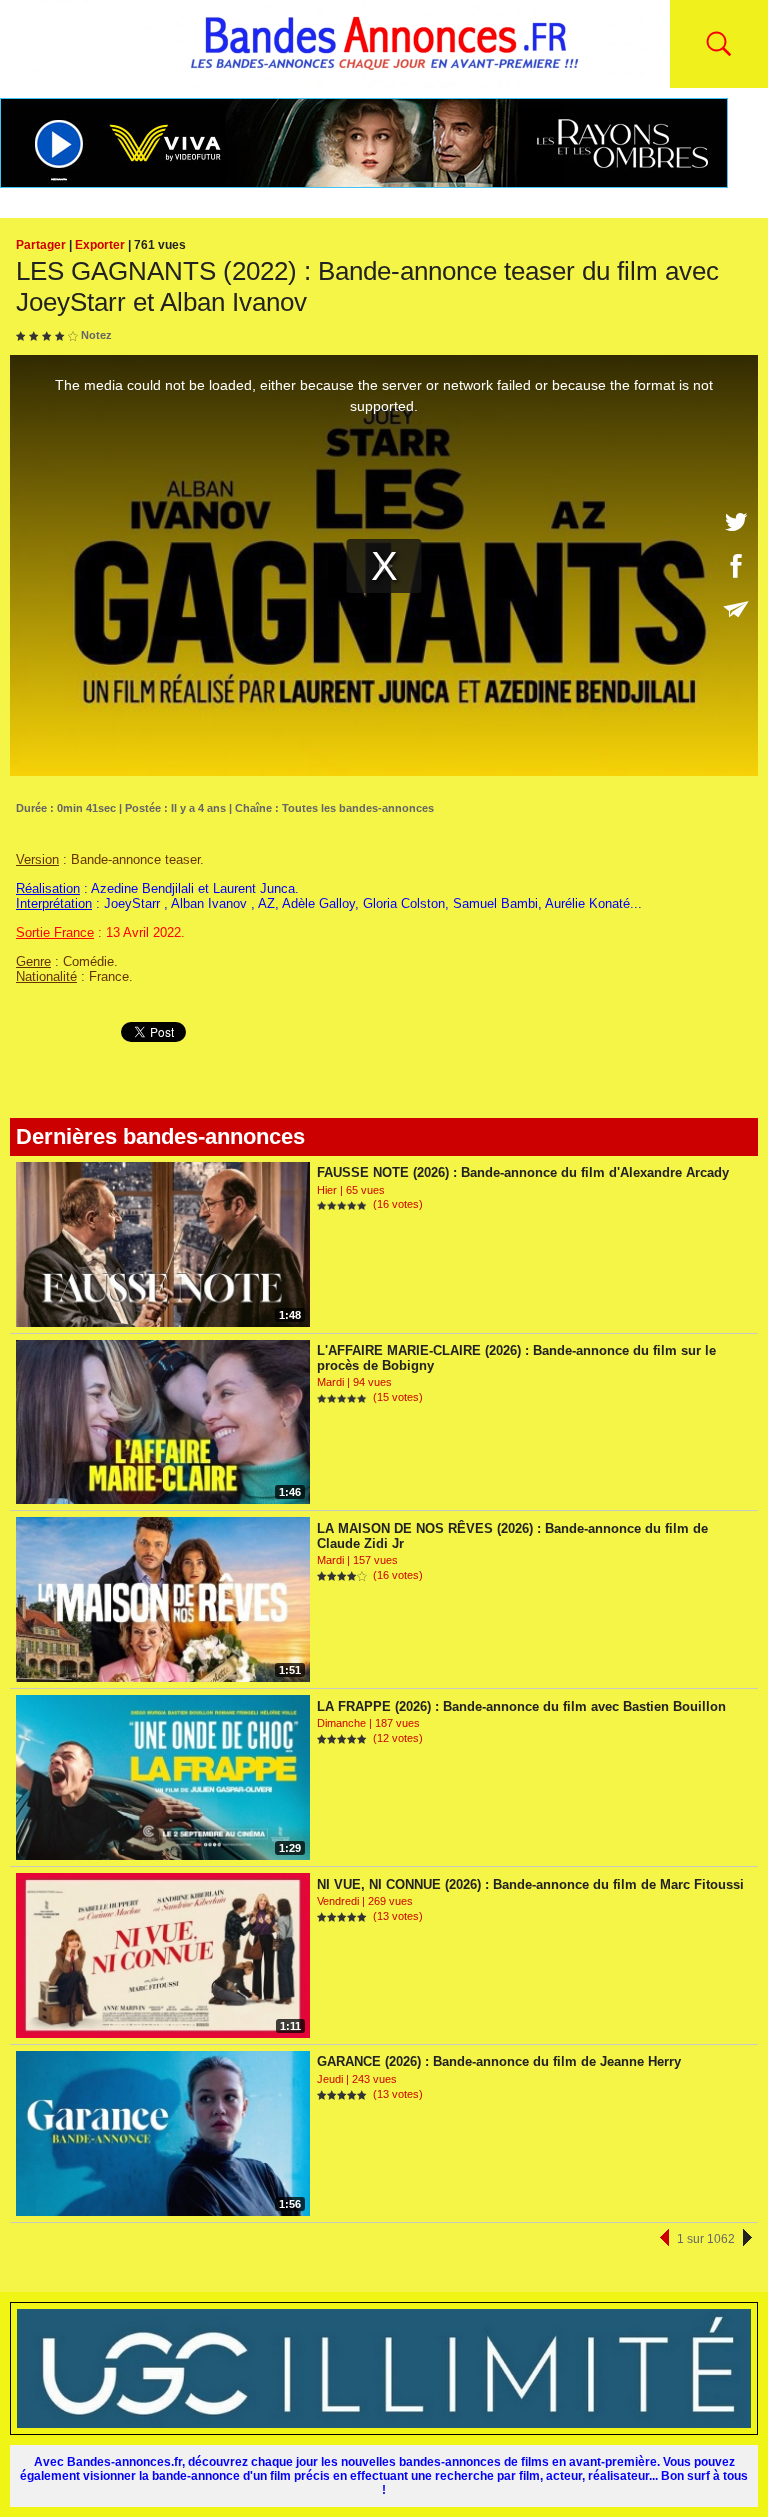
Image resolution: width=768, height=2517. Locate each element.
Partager (41, 245)
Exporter (100, 245)
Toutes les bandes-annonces (358, 808)
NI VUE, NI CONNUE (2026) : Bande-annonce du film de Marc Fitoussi (530, 1884)
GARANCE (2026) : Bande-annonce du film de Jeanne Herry (499, 2061)
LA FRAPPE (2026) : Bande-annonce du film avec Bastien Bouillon (521, 1706)
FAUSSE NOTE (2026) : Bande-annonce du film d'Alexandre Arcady (523, 1172)
